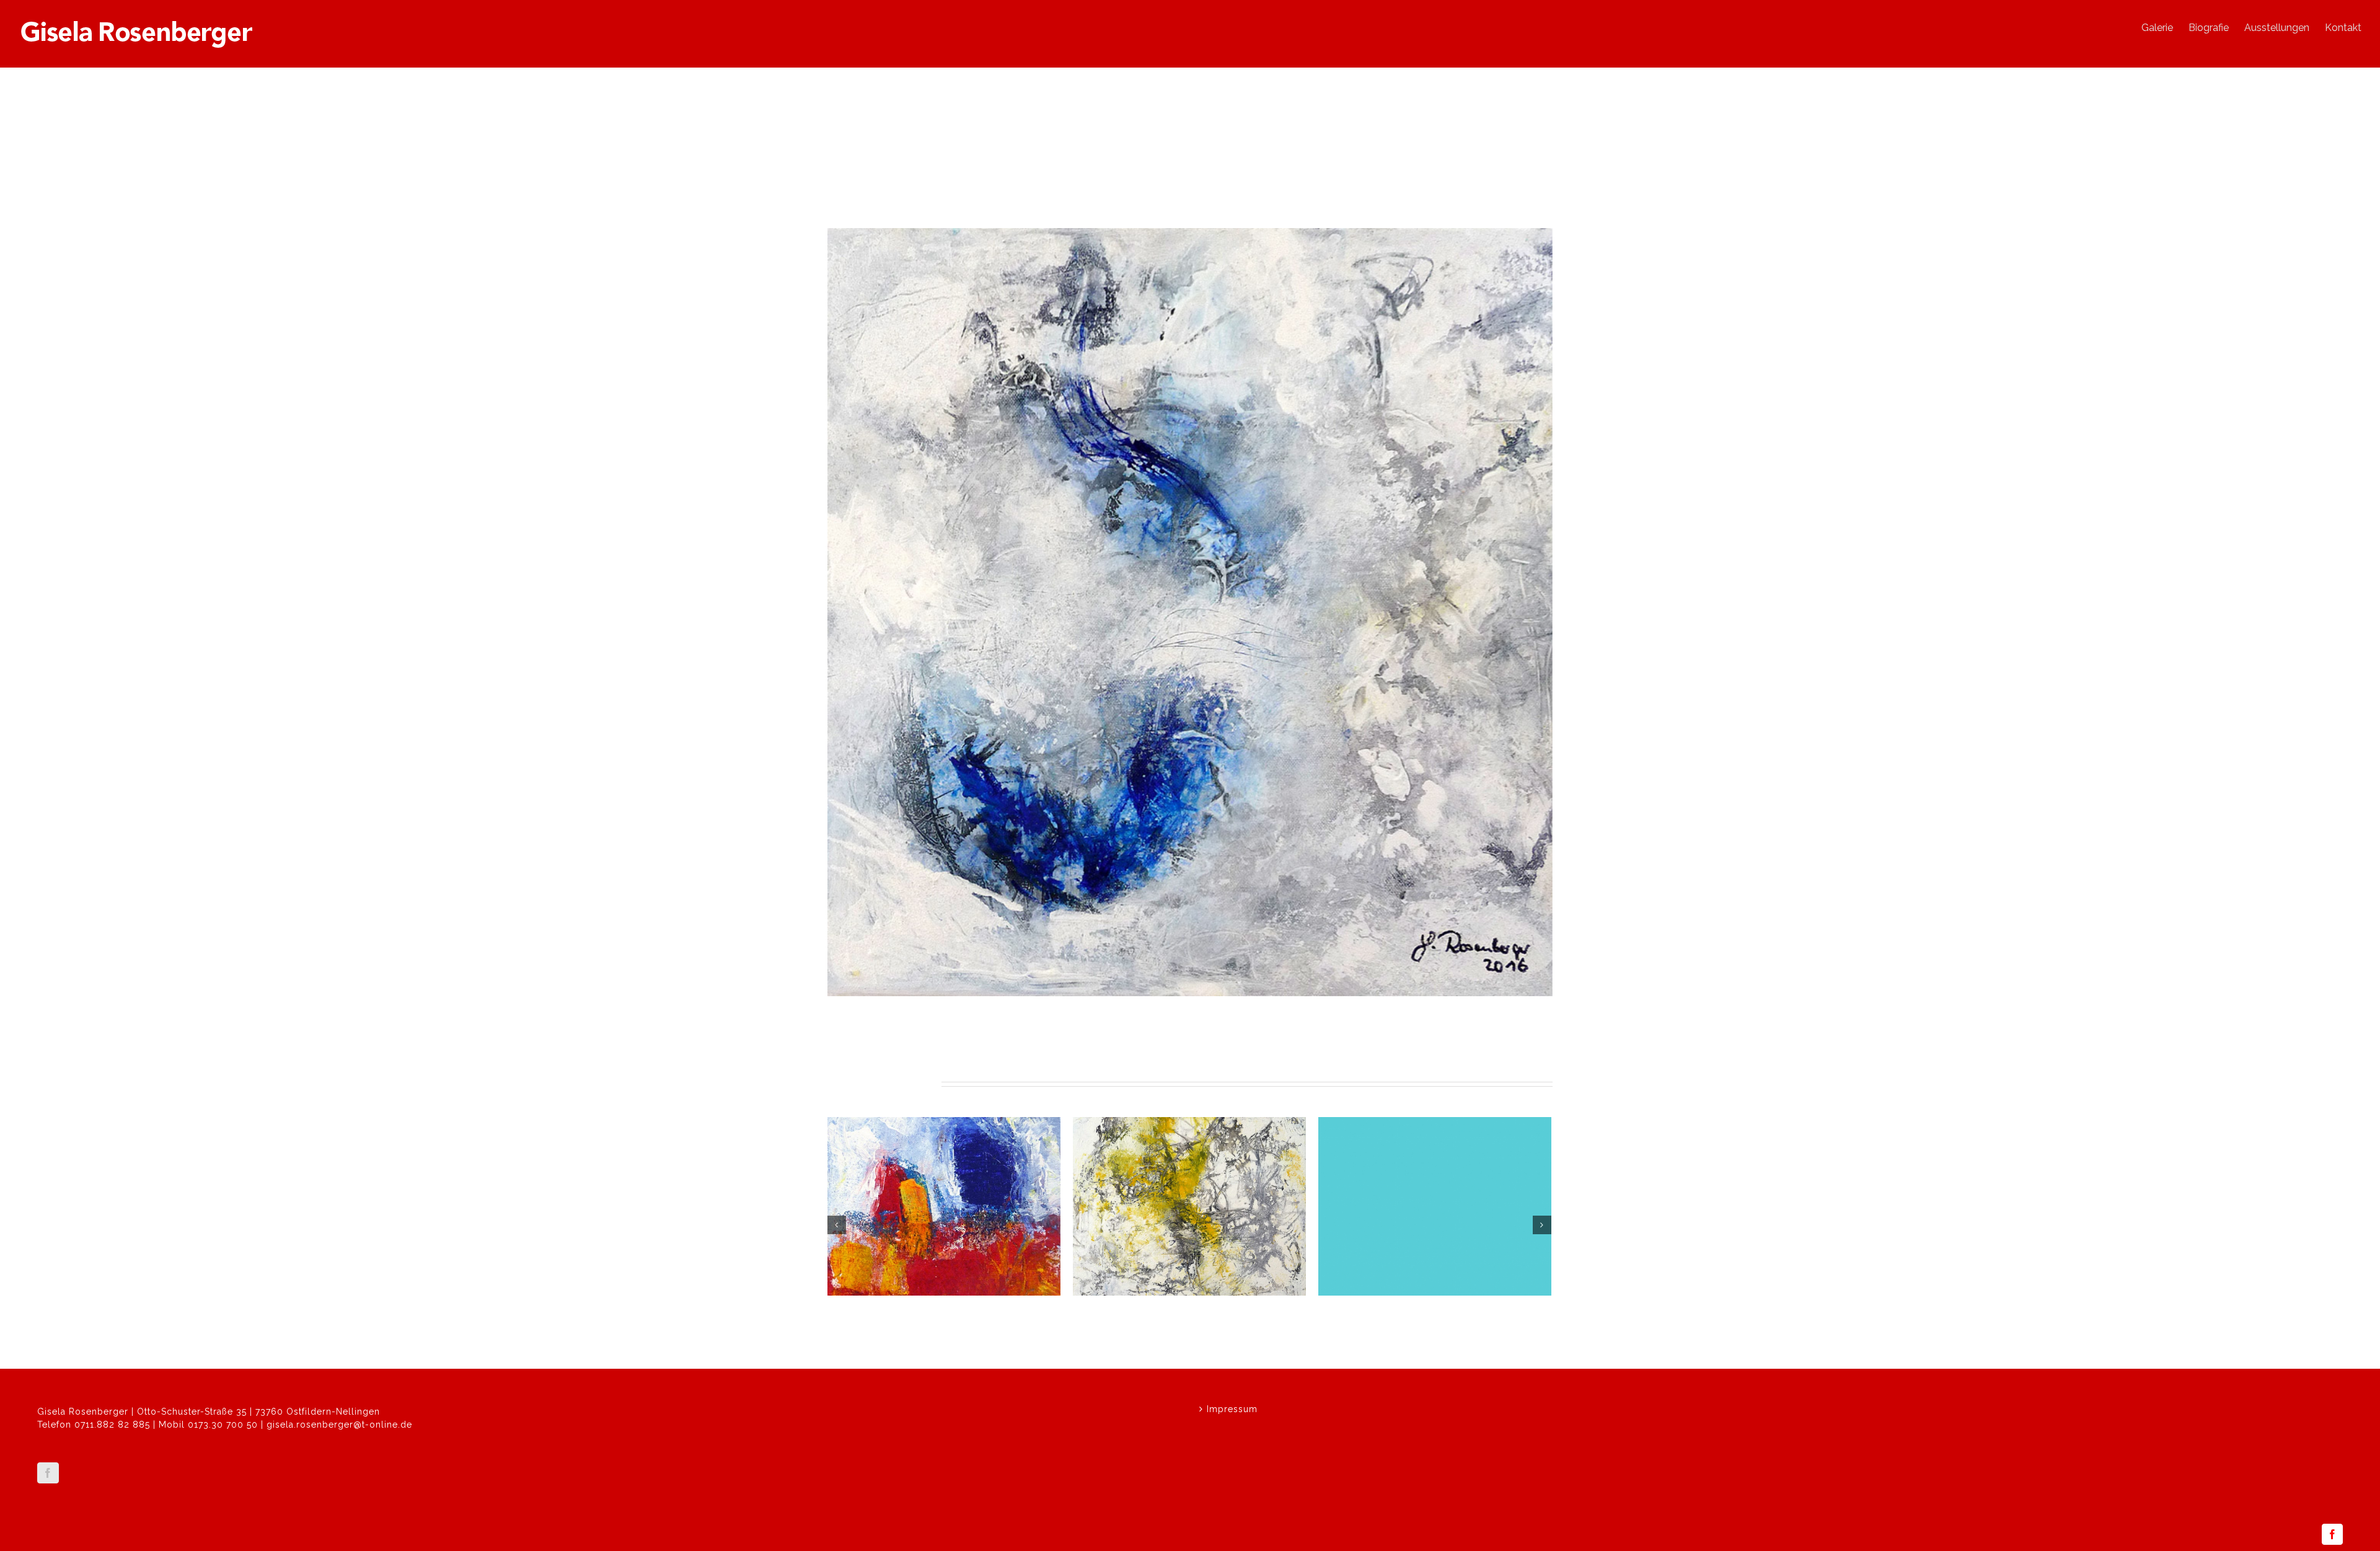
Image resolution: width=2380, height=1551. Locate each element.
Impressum (1232, 1409)
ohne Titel (856, 1312)
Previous (1494, 181)
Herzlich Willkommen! (1379, 1312)
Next (1536, 181)
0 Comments (937, 1327)
